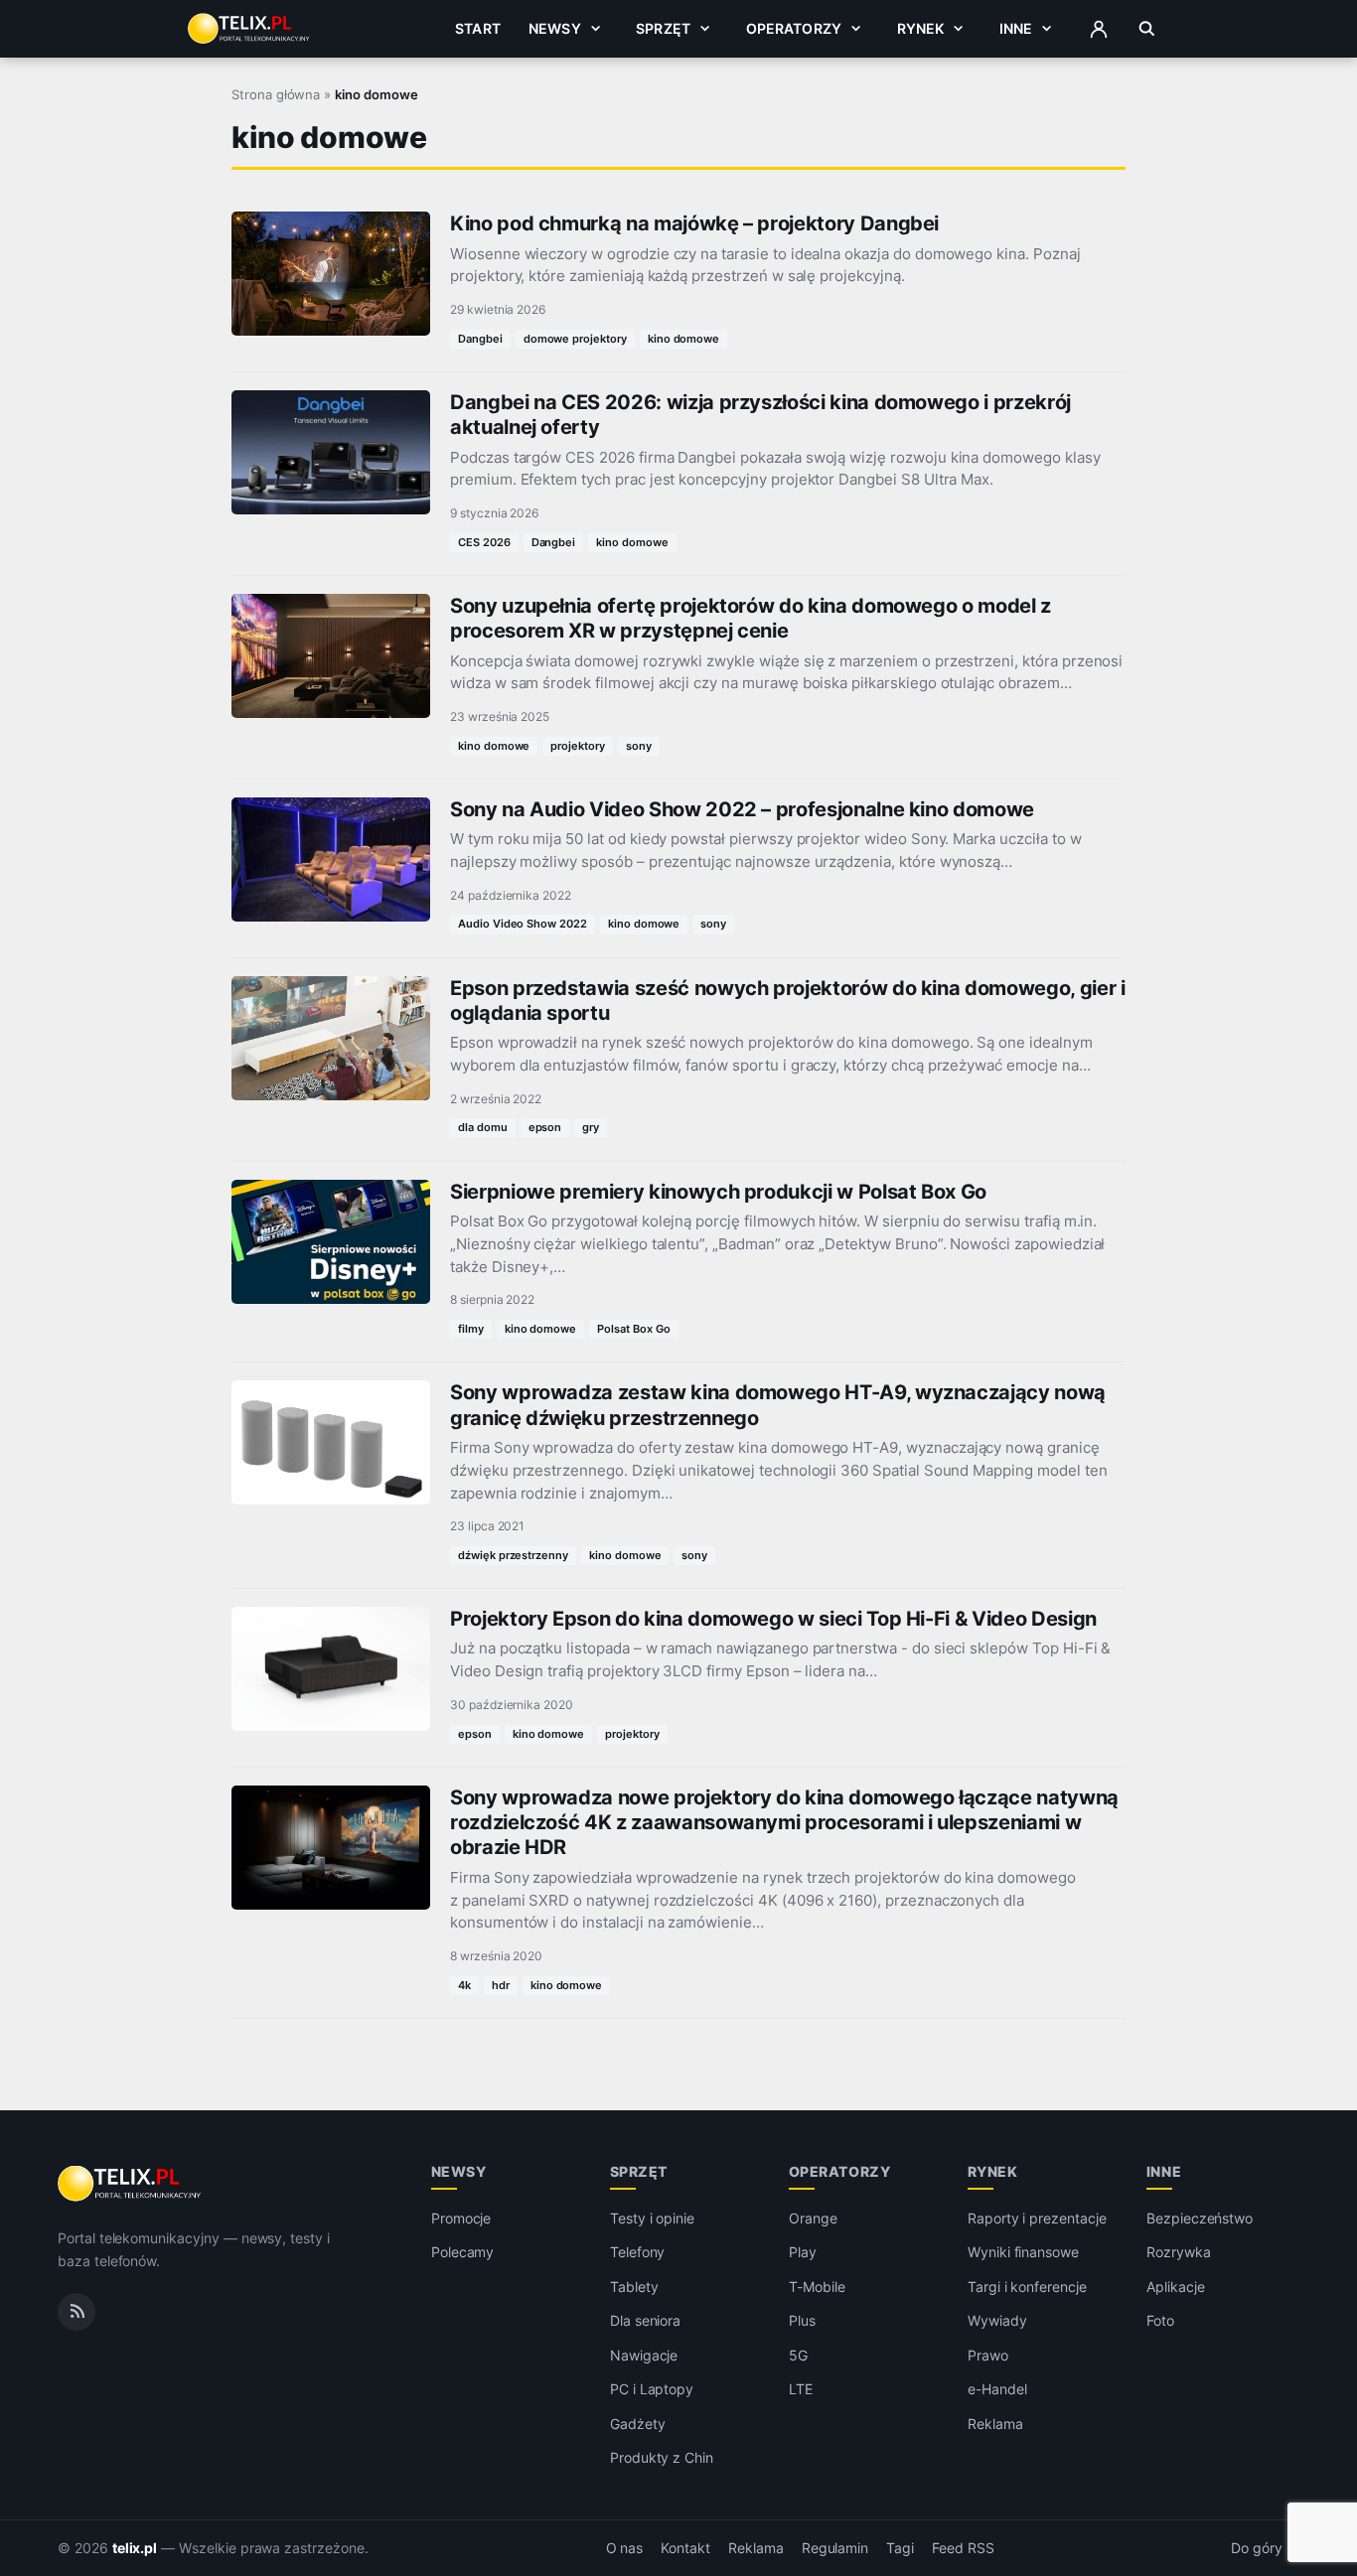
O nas (625, 2548)
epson (545, 1127)
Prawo (988, 2355)
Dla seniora (645, 2320)
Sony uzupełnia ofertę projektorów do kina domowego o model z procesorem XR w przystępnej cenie (751, 618)
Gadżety (638, 2424)
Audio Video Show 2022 (523, 924)
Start (478, 28)
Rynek (921, 28)
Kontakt (685, 2548)
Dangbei (480, 339)
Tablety (634, 2287)
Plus (802, 2320)
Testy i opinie (652, 2218)
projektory (578, 746)
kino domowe (683, 339)
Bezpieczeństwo (1200, 2218)
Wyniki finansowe (1023, 2252)
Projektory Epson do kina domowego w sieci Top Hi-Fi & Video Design (773, 1619)
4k (464, 1985)
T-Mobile (817, 2287)
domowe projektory (575, 339)
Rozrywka (1179, 2252)
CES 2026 (484, 542)
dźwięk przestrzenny (513, 1555)
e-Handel (997, 2389)
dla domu (483, 1127)
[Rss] (76, 2312)
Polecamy (463, 2252)
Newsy (555, 28)
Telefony (638, 2252)
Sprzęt (663, 28)
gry (591, 1127)
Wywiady (997, 2320)
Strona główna (276, 94)
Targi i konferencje (1027, 2287)
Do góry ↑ (1265, 2548)
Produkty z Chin (662, 2457)
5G (798, 2355)
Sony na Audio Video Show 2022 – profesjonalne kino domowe (742, 809)
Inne (1016, 28)
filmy (471, 1329)
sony (639, 746)
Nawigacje (644, 2355)
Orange (813, 2218)
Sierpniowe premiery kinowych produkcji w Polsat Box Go (718, 1192)
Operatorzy (794, 28)
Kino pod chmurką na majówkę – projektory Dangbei (694, 223)
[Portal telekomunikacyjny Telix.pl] (131, 2184)
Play (803, 2252)
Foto (1160, 2320)
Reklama (995, 2424)
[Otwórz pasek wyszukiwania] (1147, 29)
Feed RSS (963, 2548)
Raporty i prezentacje (1037, 2218)
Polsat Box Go (633, 1329)
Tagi (900, 2548)
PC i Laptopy (652, 2389)
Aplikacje (1176, 2287)
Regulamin (835, 2548)
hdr (501, 1985)
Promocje (461, 2218)
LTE (801, 2389)
